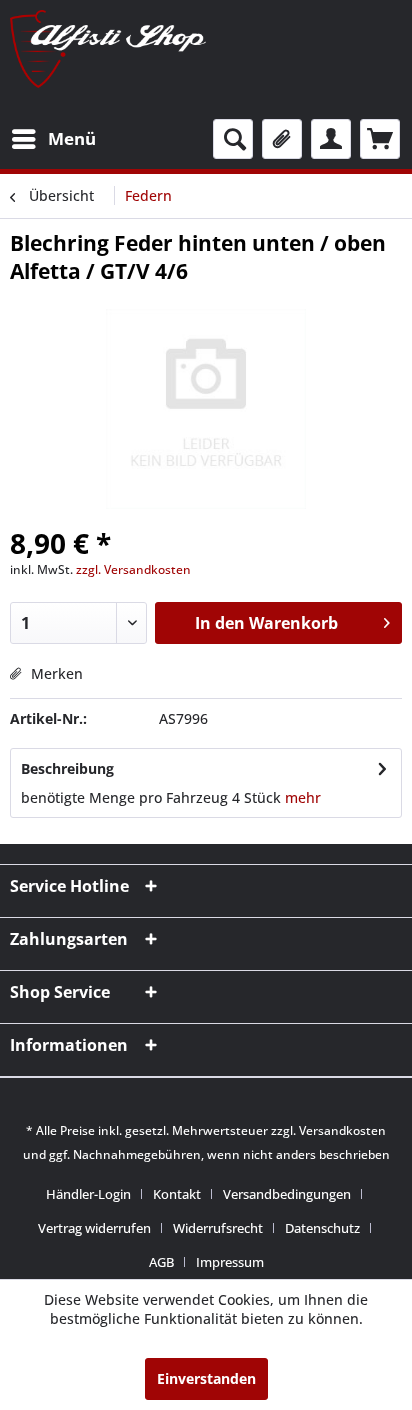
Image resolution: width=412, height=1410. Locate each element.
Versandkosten (342, 1130)
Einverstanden (206, 1378)
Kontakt (177, 1194)
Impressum (230, 1262)
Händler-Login (88, 1194)
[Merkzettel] (282, 139)
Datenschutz (322, 1228)
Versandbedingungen (287, 1194)
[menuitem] (53, 139)
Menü (72, 138)
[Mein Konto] (331, 139)
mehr (303, 797)
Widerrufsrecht (218, 1228)
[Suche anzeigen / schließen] (233, 139)
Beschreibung (67, 768)
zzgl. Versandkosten (133, 569)
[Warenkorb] (380, 139)
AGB (161, 1262)
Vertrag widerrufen (94, 1228)
